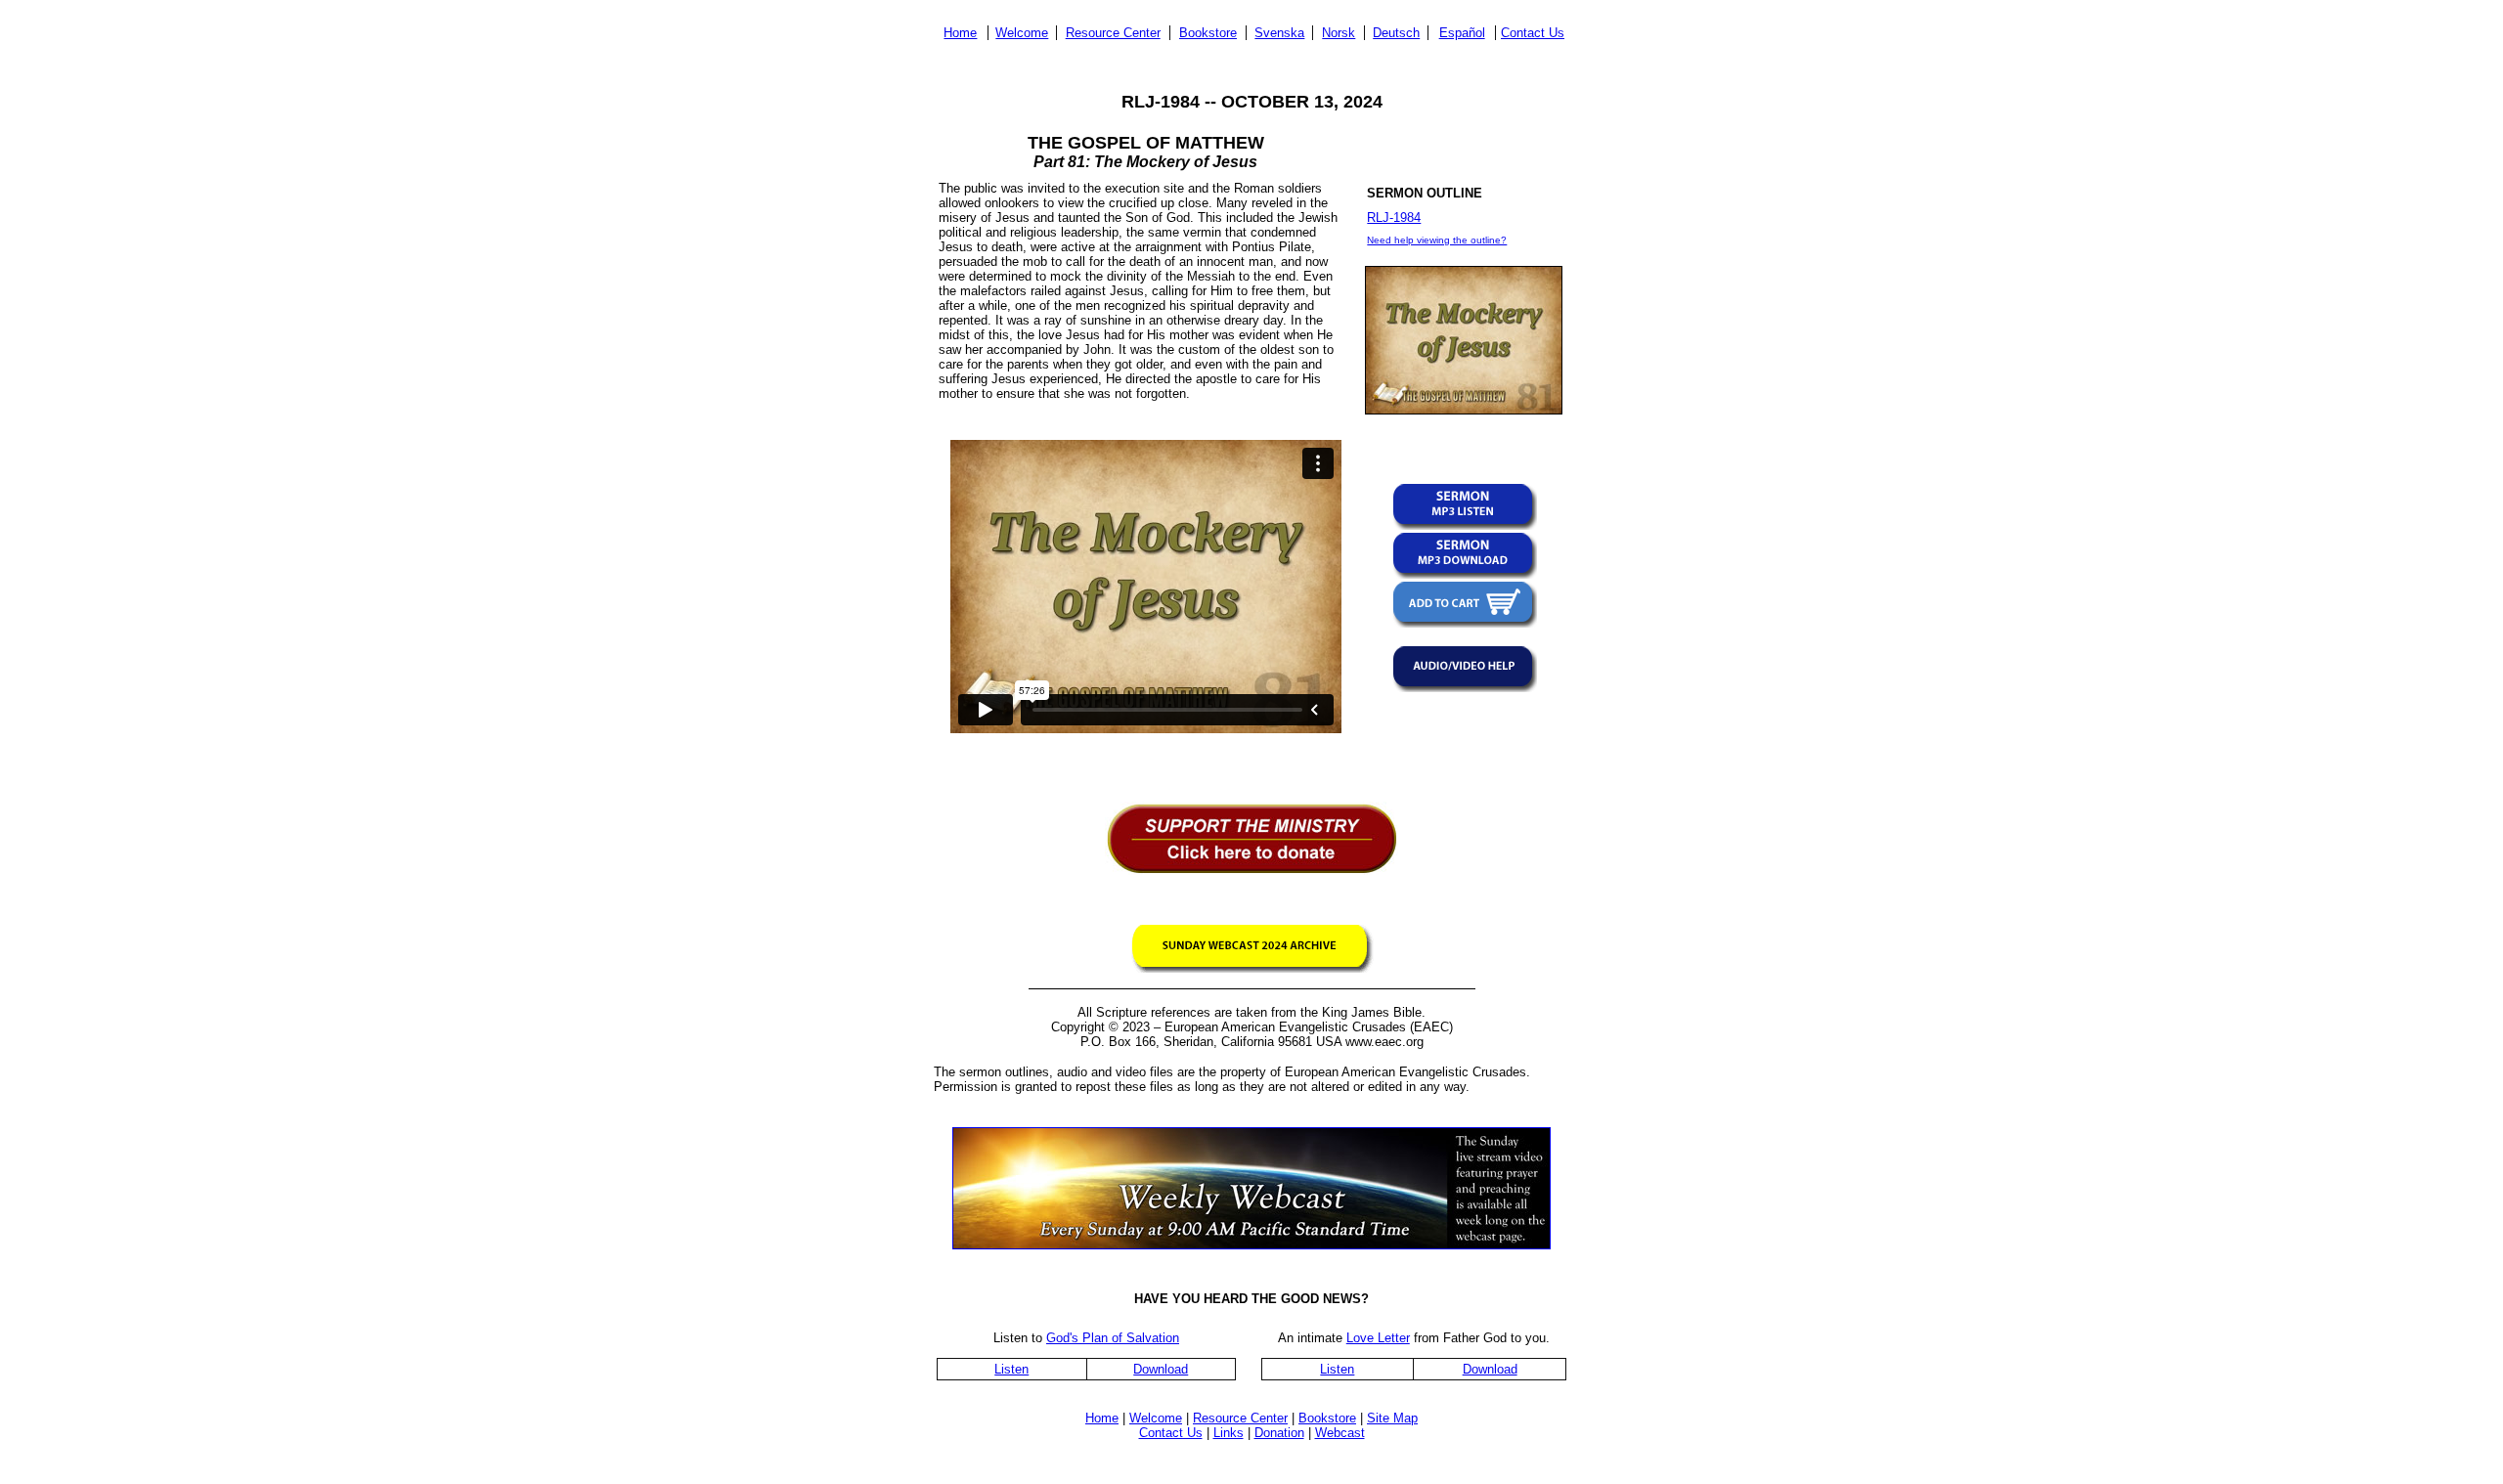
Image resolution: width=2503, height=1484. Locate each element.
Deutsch (1396, 33)
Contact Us (1533, 33)
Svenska (1279, 33)
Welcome (1022, 33)
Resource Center (1113, 33)
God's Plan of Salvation (1113, 1338)
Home (960, 33)
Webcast (1340, 1433)
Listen (1011, 1369)
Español (1462, 33)
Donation (1279, 1433)
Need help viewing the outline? (1437, 240)
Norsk (1339, 33)
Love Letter (1378, 1338)
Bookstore (1208, 33)
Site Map (1392, 1418)
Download (1161, 1369)
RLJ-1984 (1394, 218)
